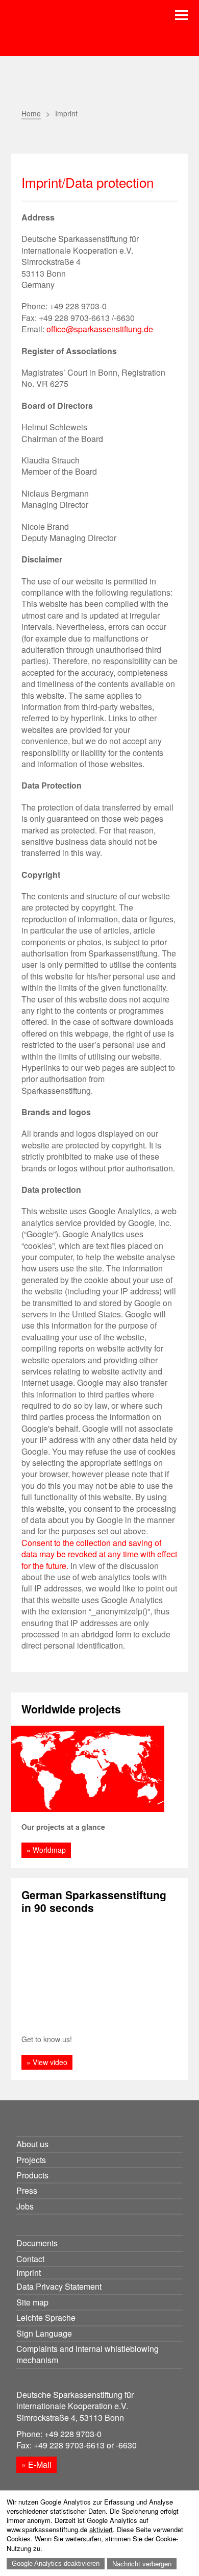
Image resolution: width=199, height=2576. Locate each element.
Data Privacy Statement (59, 2286)
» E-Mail (36, 2464)
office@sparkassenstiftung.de (100, 329)
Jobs (25, 2206)
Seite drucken (28, 137)
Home (31, 113)
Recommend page (53, 137)
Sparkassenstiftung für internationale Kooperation (87, 35)
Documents (37, 2243)
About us (32, 2144)
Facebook (79, 137)
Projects (31, 2160)
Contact (30, 2259)
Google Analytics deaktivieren (56, 2563)
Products (32, 2175)
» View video (47, 2062)
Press (27, 2190)
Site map (32, 2302)
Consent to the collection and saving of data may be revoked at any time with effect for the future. (99, 1554)
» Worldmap (46, 1850)
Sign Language (44, 2333)
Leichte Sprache (46, 2317)
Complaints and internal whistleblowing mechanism (88, 2354)
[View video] (100, 1974)
